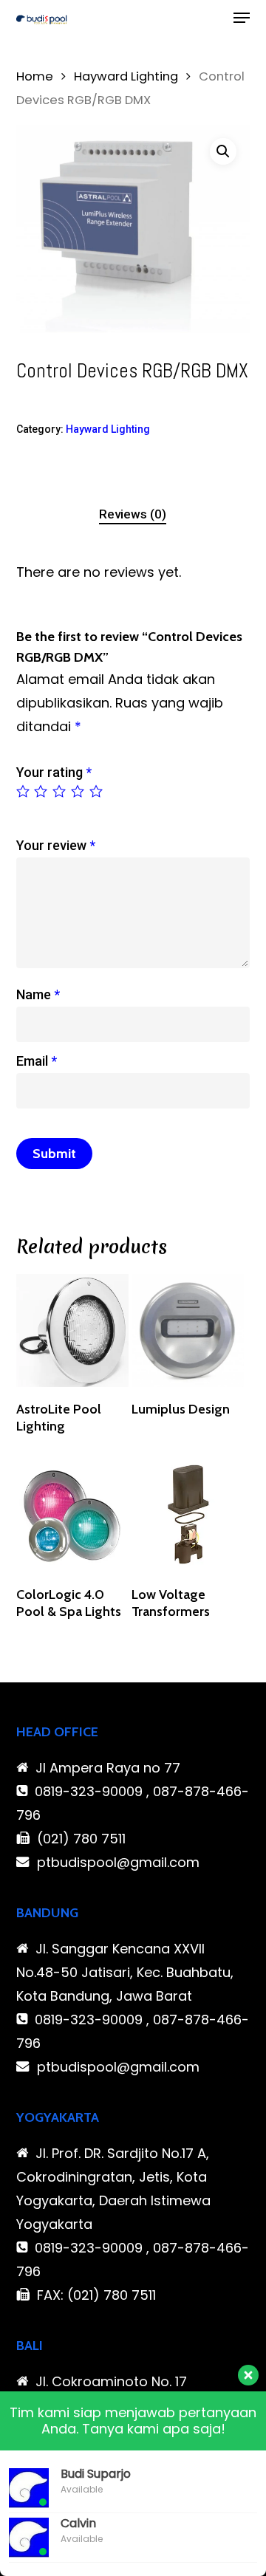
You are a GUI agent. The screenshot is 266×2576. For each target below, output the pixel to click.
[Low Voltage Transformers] (188, 1516)
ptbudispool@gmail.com (118, 1862)
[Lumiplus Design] (188, 1330)
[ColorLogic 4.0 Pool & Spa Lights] (72, 1516)
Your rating (54, 772)
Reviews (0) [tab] (133, 514)
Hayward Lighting (126, 76)
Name (38, 994)
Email (37, 1061)
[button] (242, 18)
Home (35, 76)
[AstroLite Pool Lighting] (72, 1330)
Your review (56, 845)
